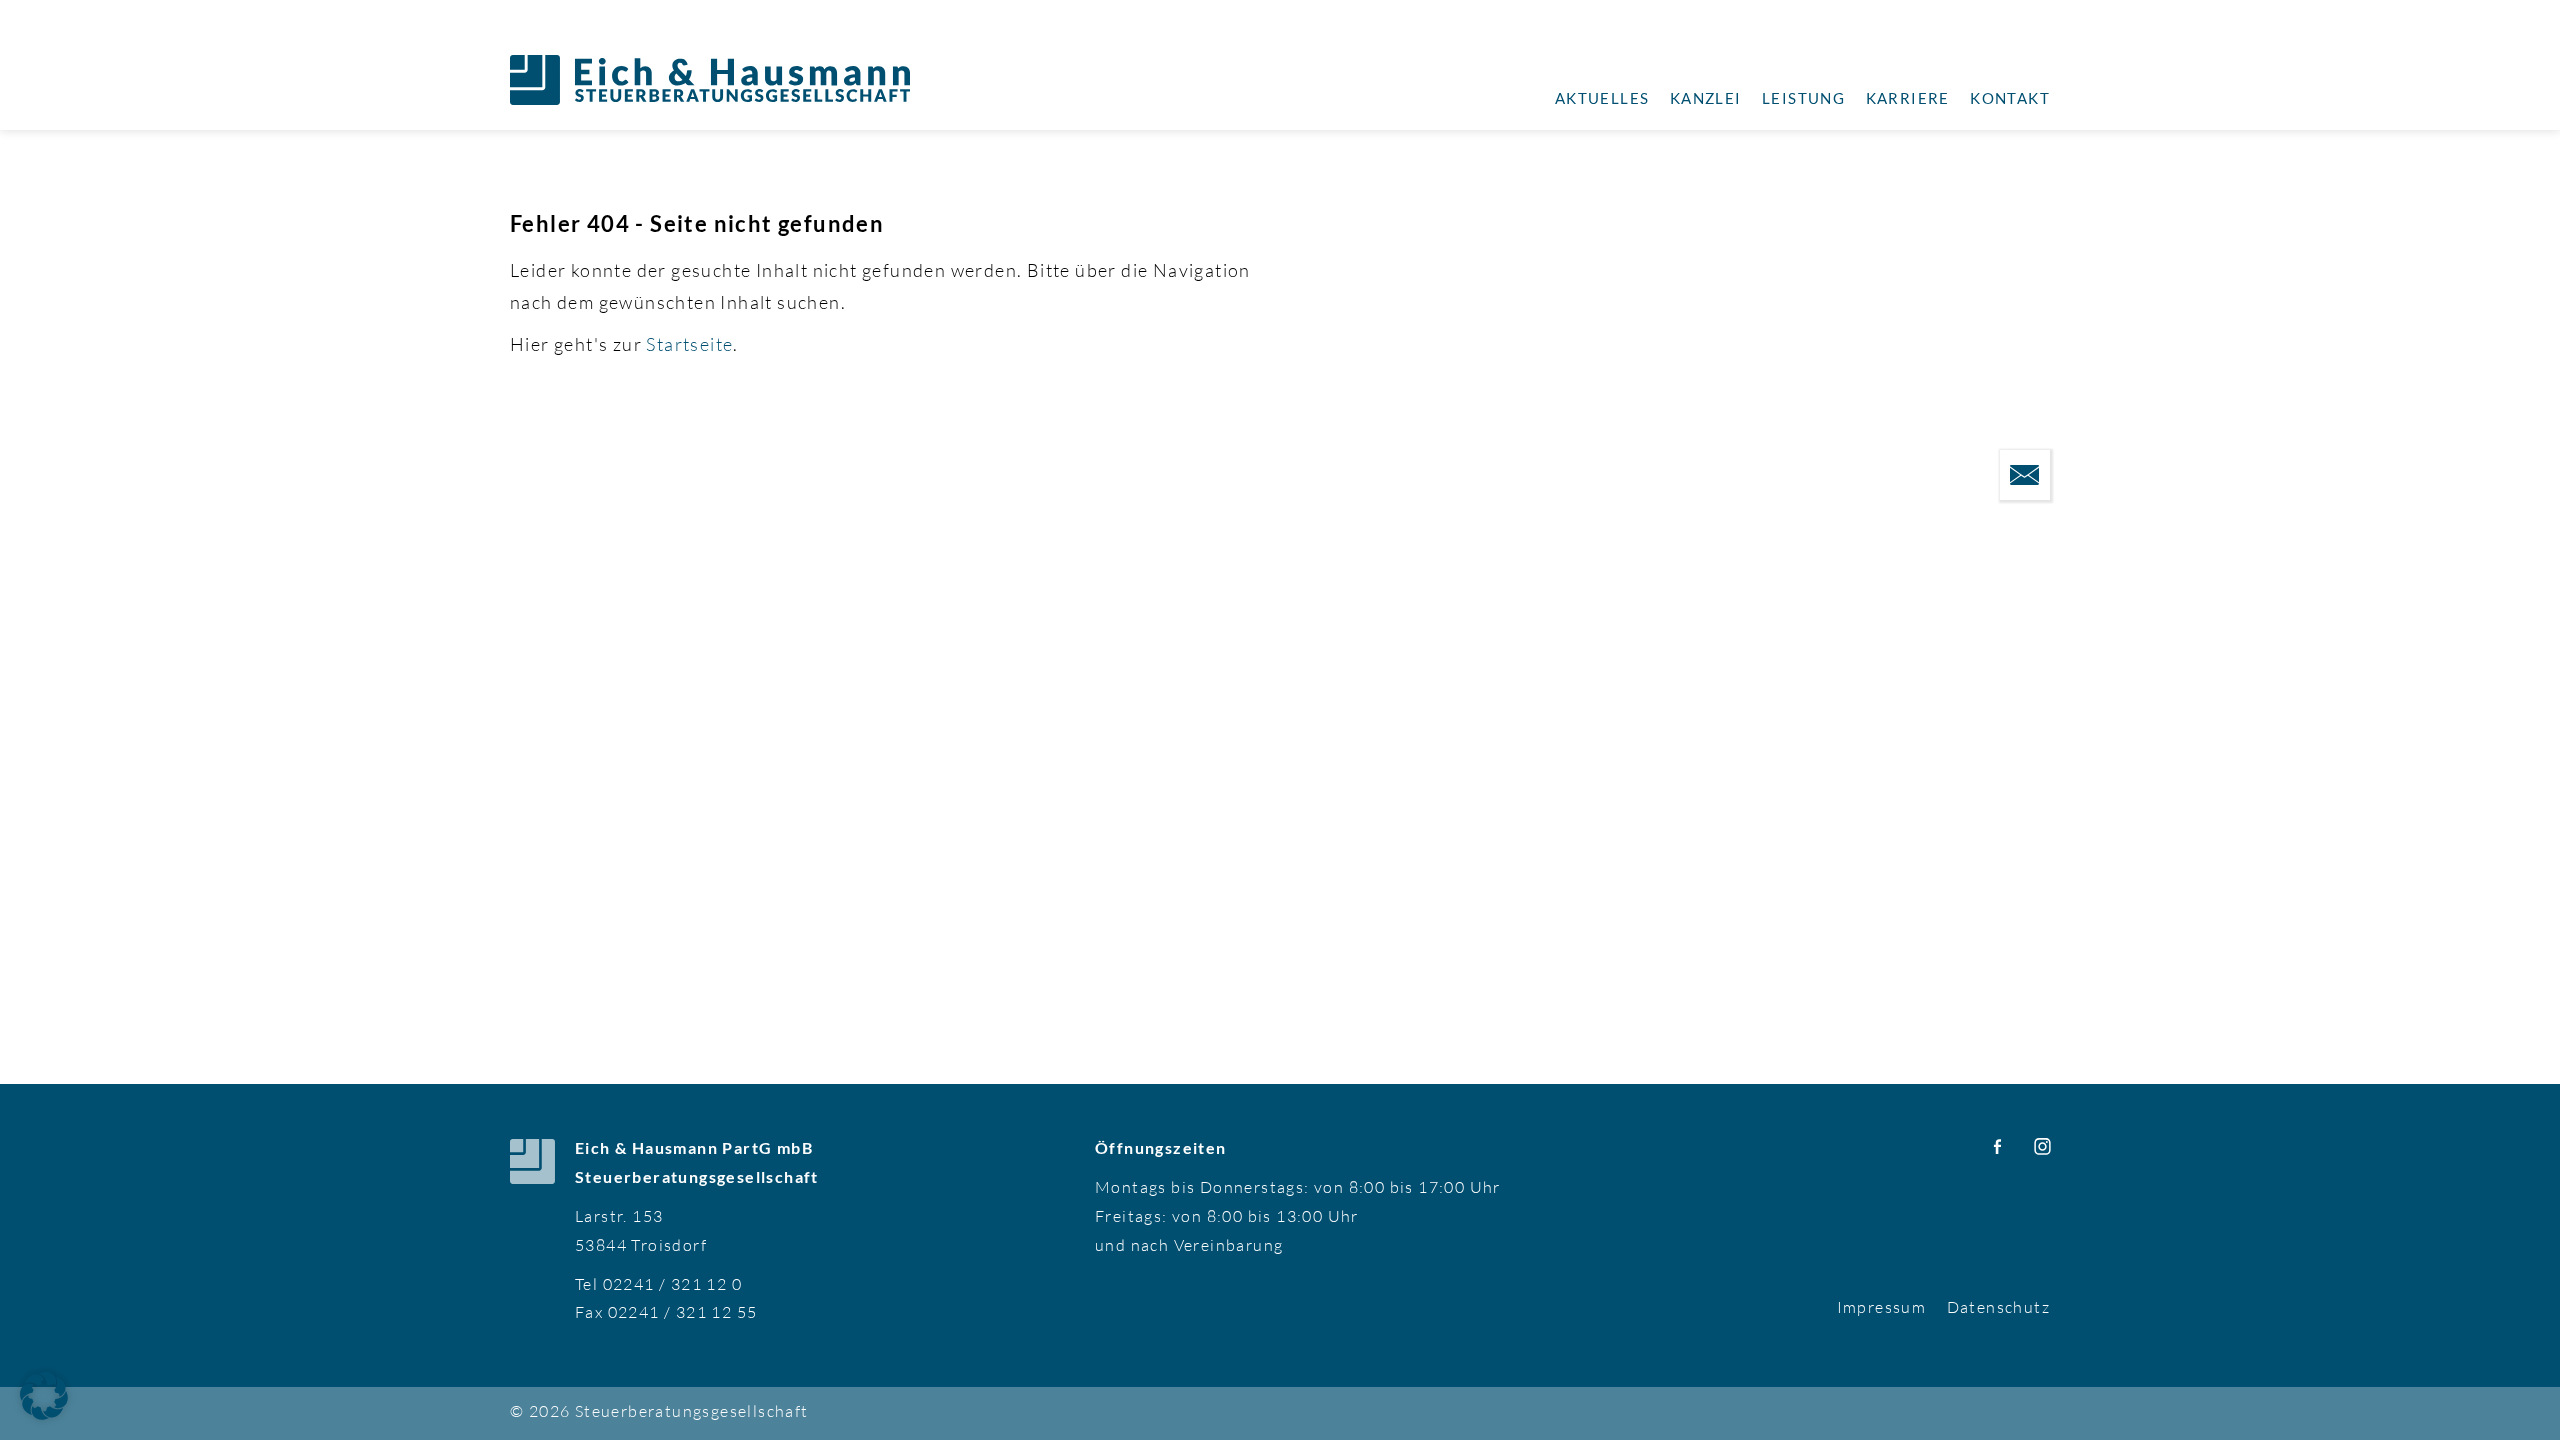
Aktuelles (1602, 98)
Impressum (1882, 1307)
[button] (44, 1396)
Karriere (1908, 98)
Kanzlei (1706, 98)
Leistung (1803, 98)
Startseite (689, 344)
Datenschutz (1998, 1307)
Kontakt (2010, 98)
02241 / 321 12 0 (672, 1284)
